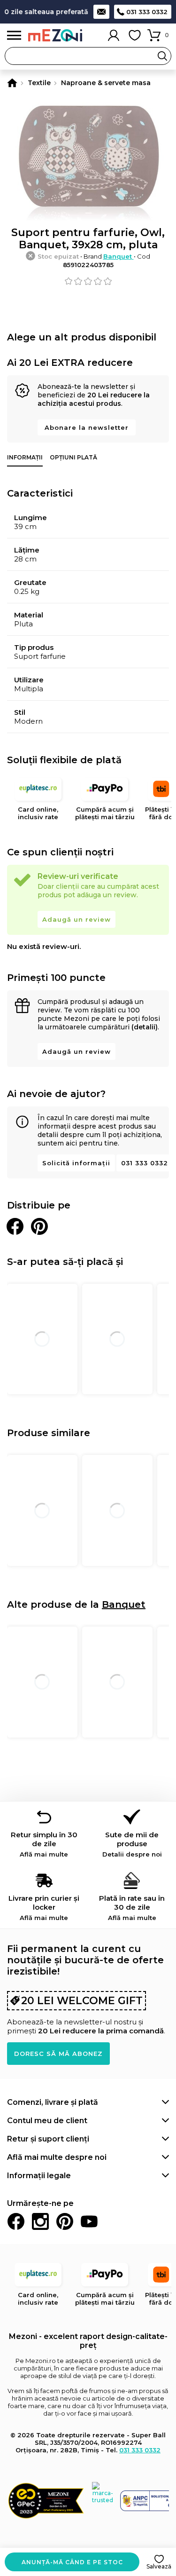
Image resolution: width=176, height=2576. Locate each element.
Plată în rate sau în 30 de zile (132, 1908)
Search (162, 56)
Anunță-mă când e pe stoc (72, 2562)
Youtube (89, 2221)
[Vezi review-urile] (88, 281)
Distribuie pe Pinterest (39, 1226)
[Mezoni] (12, 83)
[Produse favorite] (135, 35)
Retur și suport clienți (48, 2139)
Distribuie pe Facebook (15, 1226)
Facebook (16, 2221)
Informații (25, 457)
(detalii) (145, 1027)
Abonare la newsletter (87, 427)
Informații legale (39, 2176)
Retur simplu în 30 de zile (44, 1844)
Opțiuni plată (73, 457)
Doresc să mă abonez (58, 2054)
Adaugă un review (77, 919)
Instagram (40, 2221)
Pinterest (65, 2221)
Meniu (14, 36)
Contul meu (114, 35)
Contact (101, 12)
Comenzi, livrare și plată (53, 2102)
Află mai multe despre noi (57, 2157)
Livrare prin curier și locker (44, 1908)
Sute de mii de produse (132, 1844)
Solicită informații (76, 1163)
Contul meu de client (47, 2121)
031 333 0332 (147, 12)
